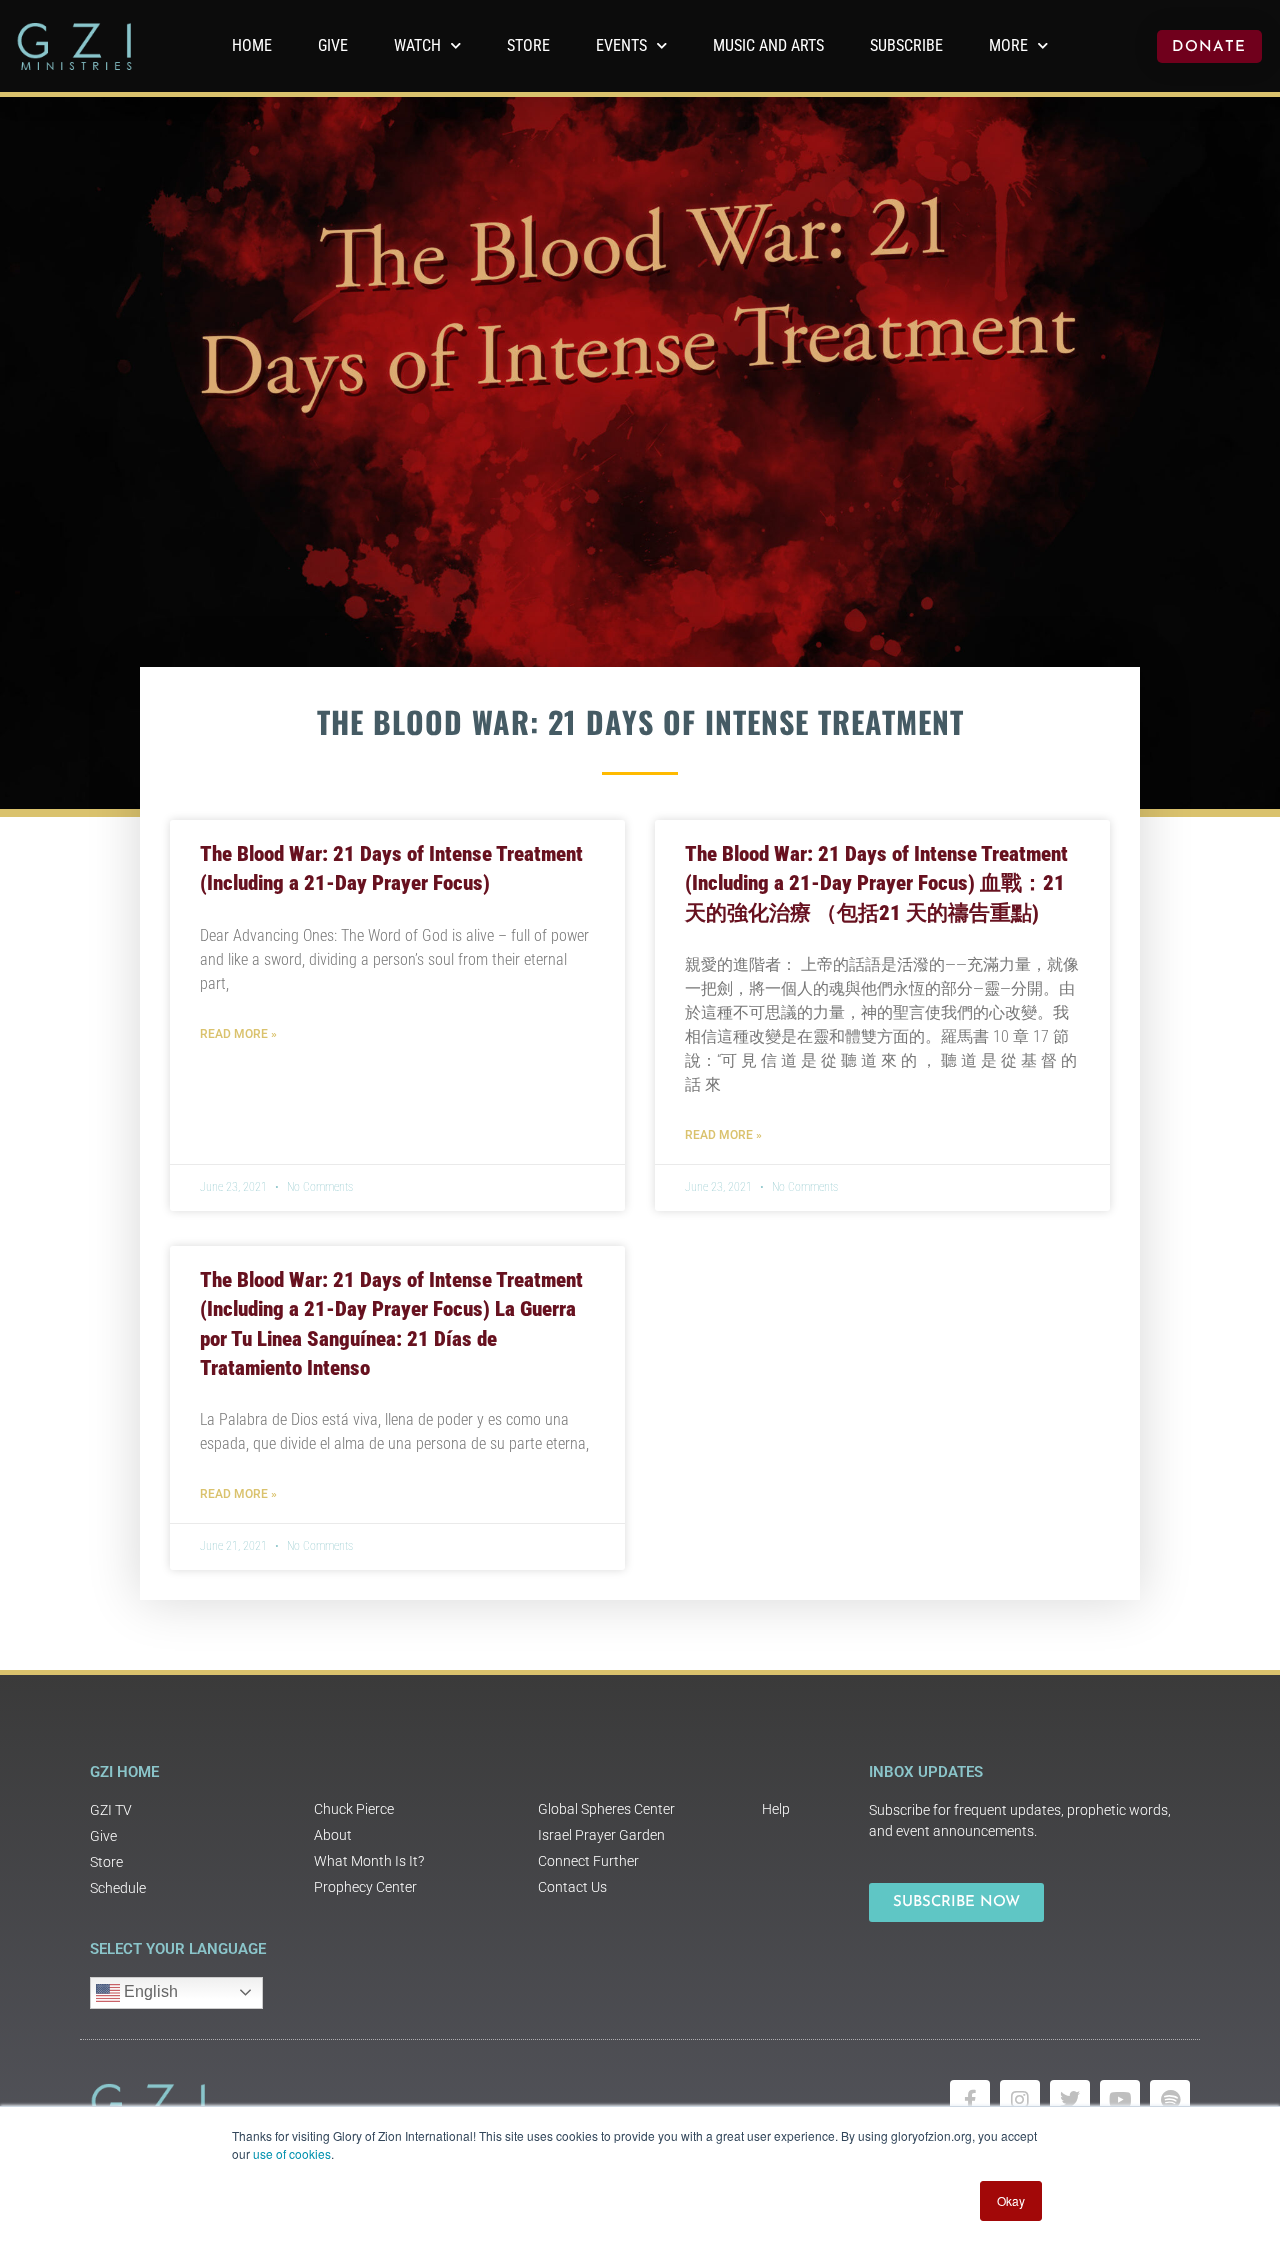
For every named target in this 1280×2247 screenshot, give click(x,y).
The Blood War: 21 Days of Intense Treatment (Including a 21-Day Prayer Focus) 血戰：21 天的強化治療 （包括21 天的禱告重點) (876, 883)
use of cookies (292, 2153)
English (149, 1991)
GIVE (333, 45)
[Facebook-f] (970, 2100)
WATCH (417, 45)
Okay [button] (1011, 2200)
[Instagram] (1020, 2100)
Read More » (238, 1034)
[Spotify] (1170, 2100)
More (1008, 45)
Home (252, 45)
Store (528, 45)
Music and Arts (768, 45)
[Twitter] (1070, 2100)
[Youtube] (1120, 2100)
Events (621, 45)
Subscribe (906, 45)
